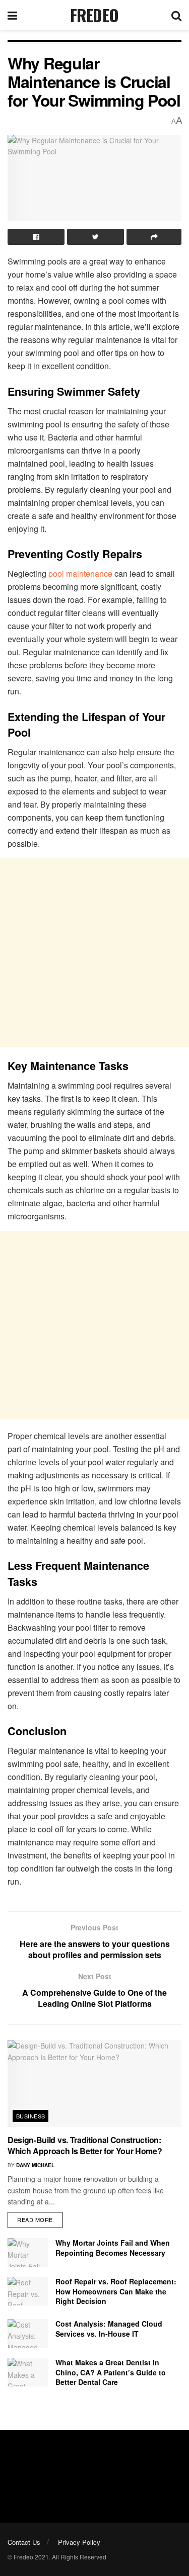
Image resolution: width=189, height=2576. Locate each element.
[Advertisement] (94, 953)
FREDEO (94, 15)
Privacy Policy (79, 2542)
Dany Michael (35, 2165)
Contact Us (24, 2542)
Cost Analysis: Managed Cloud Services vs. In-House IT (109, 2329)
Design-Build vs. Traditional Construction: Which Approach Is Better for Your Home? (85, 2145)
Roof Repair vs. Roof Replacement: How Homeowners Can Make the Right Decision (116, 2291)
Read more (35, 2219)
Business (31, 2116)
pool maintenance (80, 573)
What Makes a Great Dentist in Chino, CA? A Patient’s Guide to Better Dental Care (111, 2372)
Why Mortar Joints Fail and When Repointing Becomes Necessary (113, 2248)
